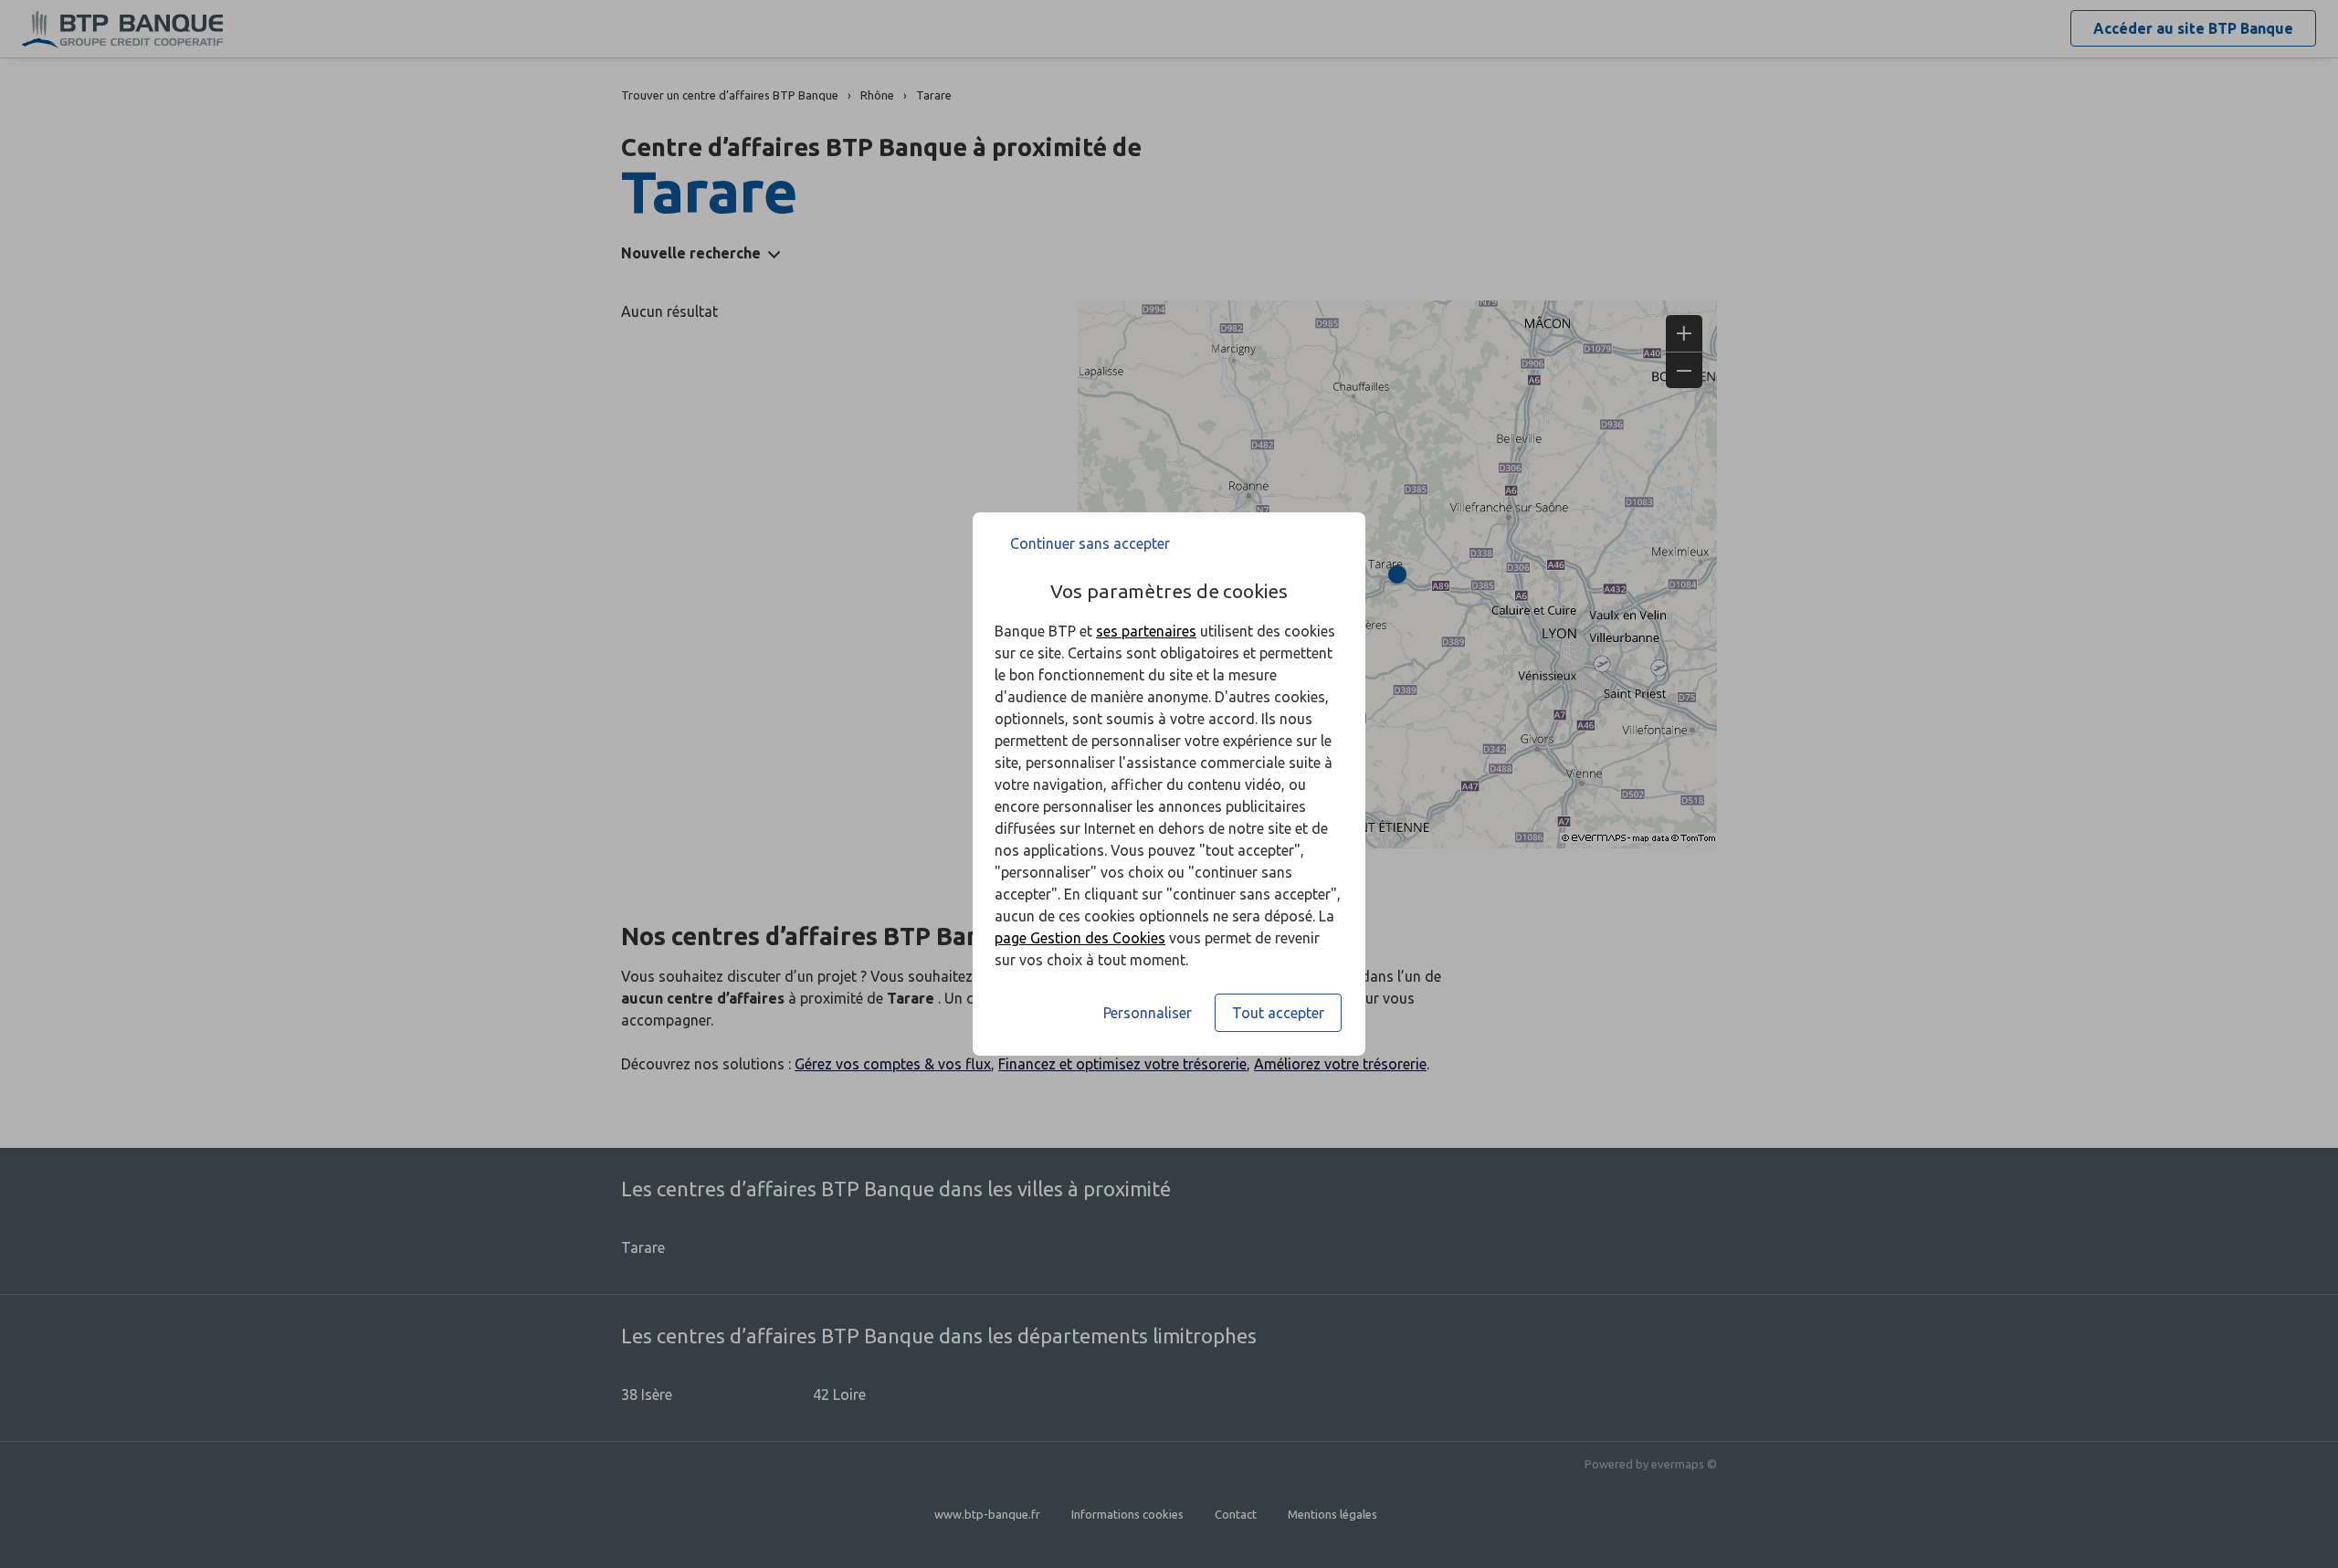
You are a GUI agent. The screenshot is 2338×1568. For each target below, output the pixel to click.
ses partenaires (1146, 631)
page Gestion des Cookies (1080, 938)
